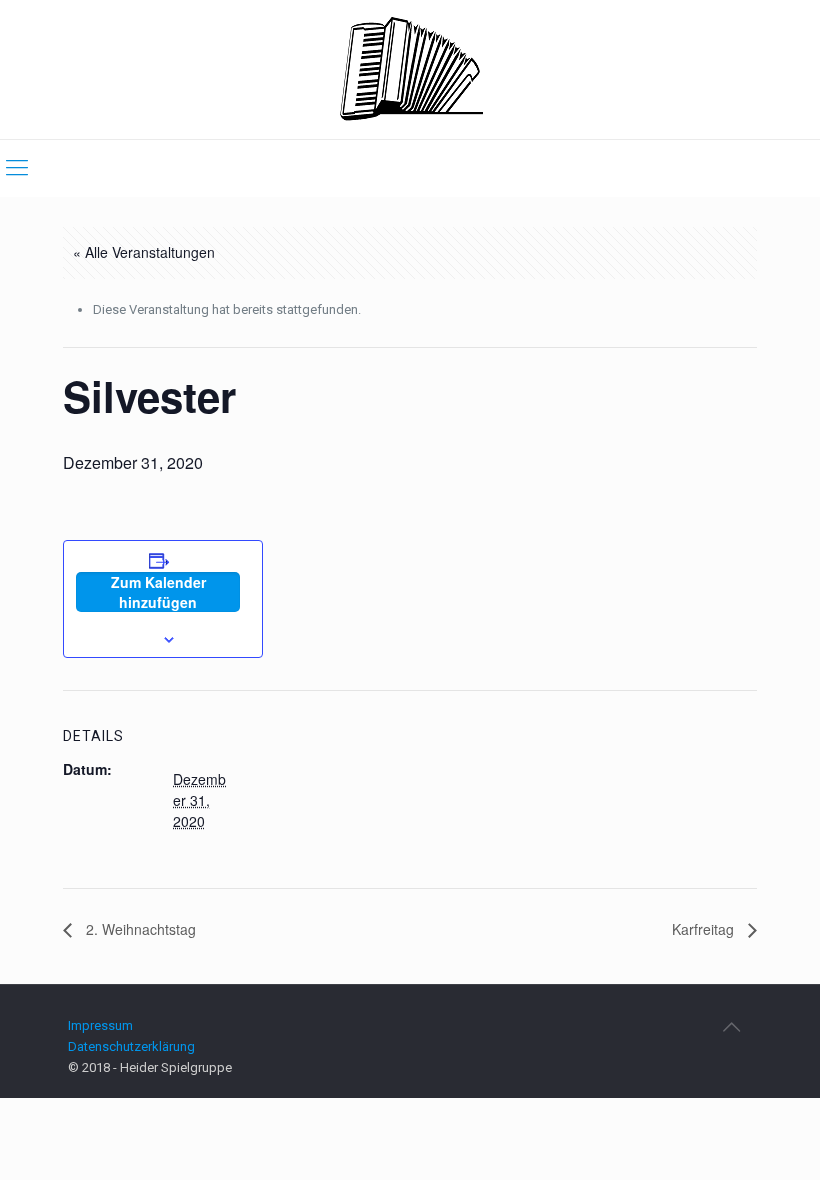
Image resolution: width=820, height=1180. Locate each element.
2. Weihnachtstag (139, 929)
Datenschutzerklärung (131, 1046)
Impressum (100, 1025)
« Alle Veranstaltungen (144, 252)
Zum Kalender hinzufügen (158, 592)
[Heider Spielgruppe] (410, 69)
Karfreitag (705, 929)
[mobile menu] (17, 168)
